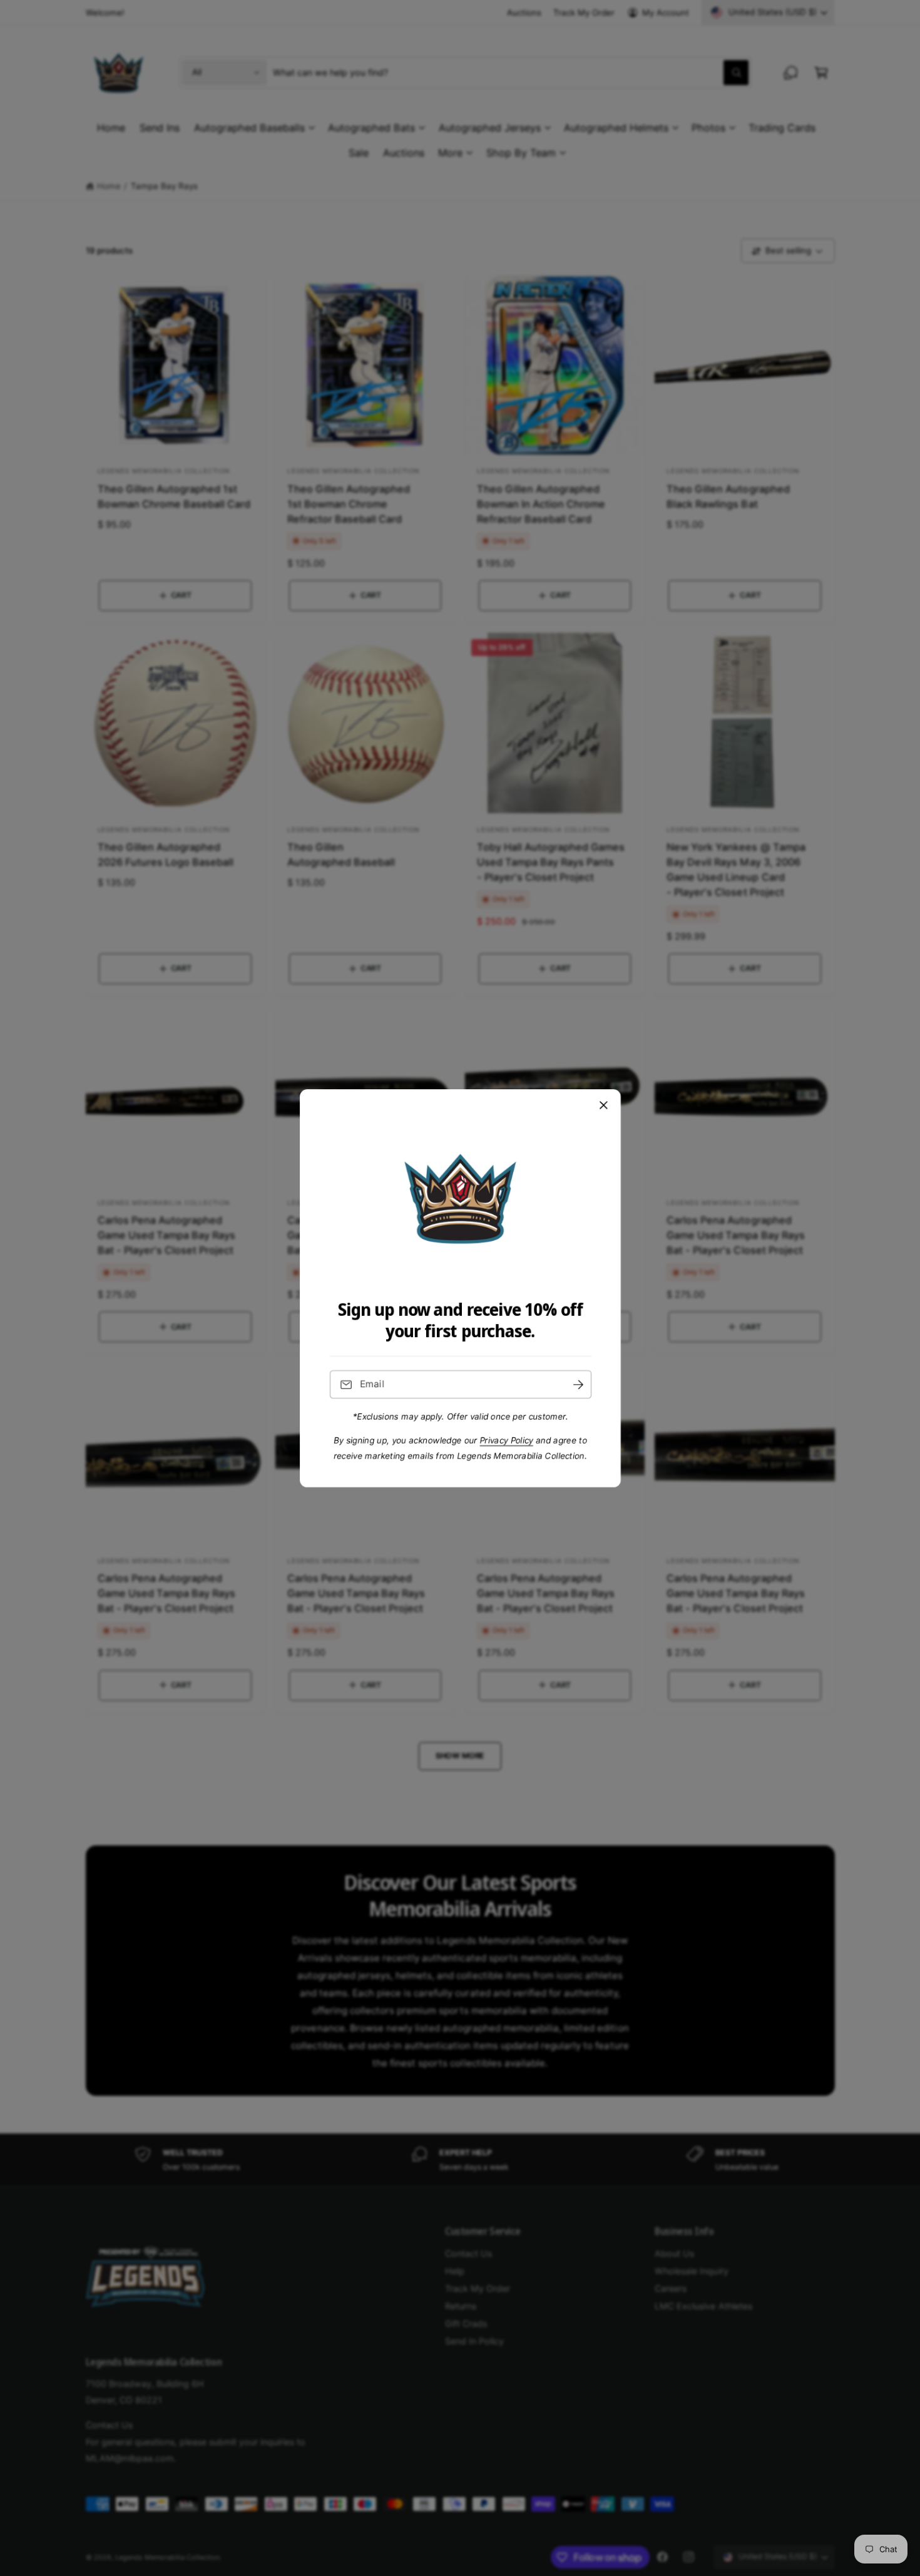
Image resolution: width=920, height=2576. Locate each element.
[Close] (603, 1105)
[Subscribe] (578, 1384)
